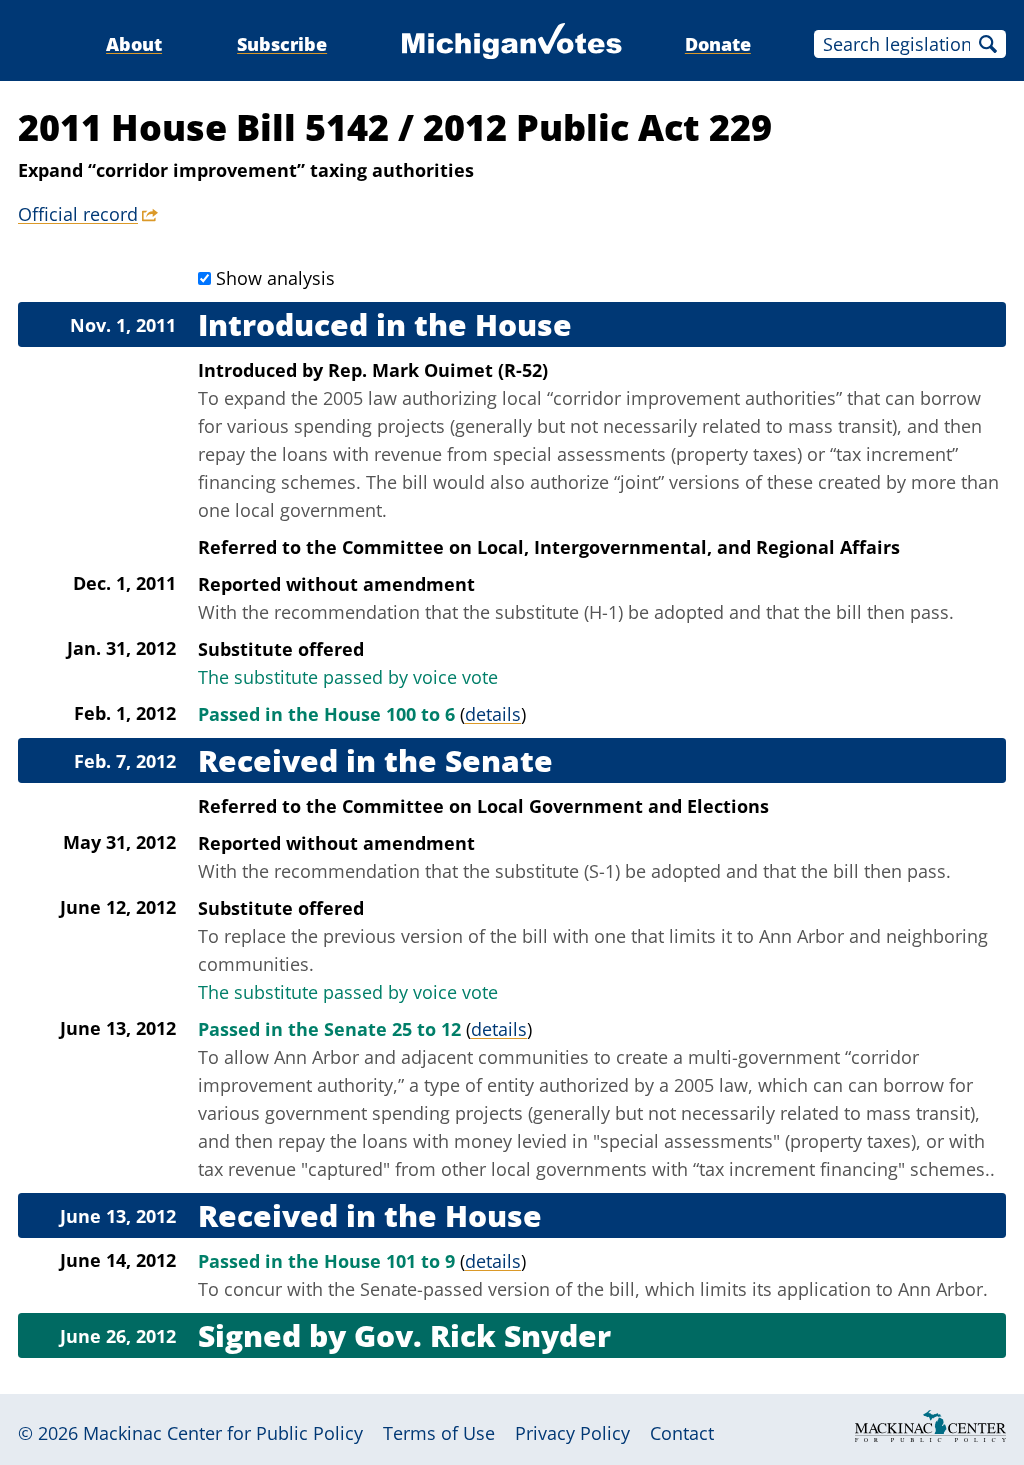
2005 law (360, 398)
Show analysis (275, 278)
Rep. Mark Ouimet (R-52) (438, 370)
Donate (718, 44)
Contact (682, 1433)
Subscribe (282, 44)
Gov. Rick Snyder (482, 1335)
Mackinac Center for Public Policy (223, 1433)
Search (988, 44)
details (493, 714)
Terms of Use (439, 1433)
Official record (78, 214)
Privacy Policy (572, 1433)
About (134, 44)
